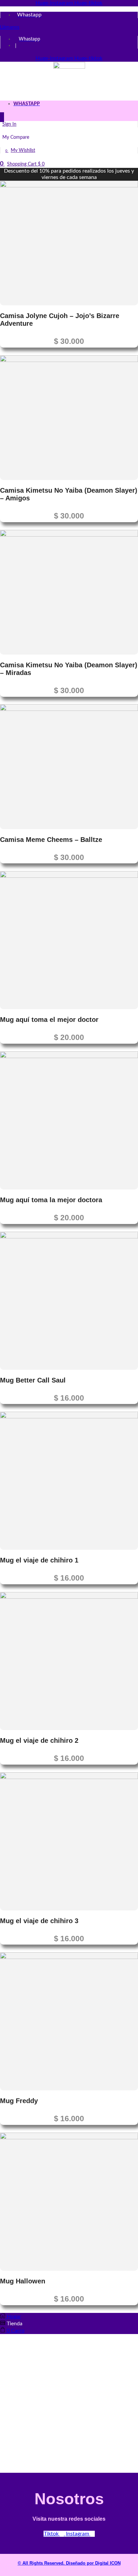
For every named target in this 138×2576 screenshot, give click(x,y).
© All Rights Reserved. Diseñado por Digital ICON (69, 2563)
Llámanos (10, 27)
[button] (2, 117)
